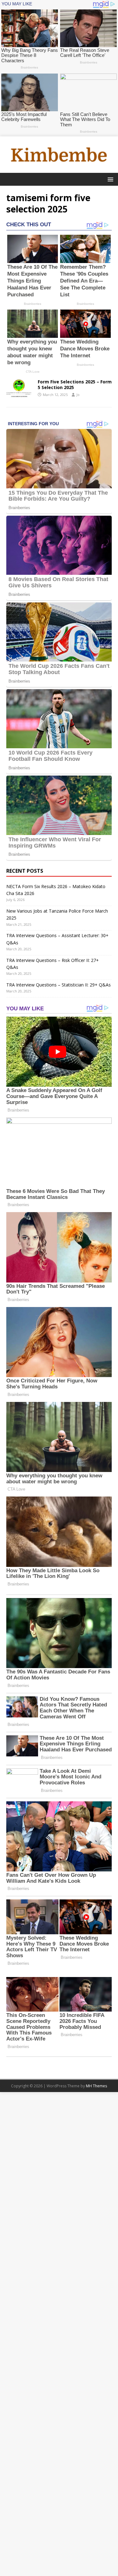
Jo (78, 395)
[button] (109, 179)
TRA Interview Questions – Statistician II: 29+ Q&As (59, 985)
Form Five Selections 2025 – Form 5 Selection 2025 (75, 384)
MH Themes (96, 2086)
